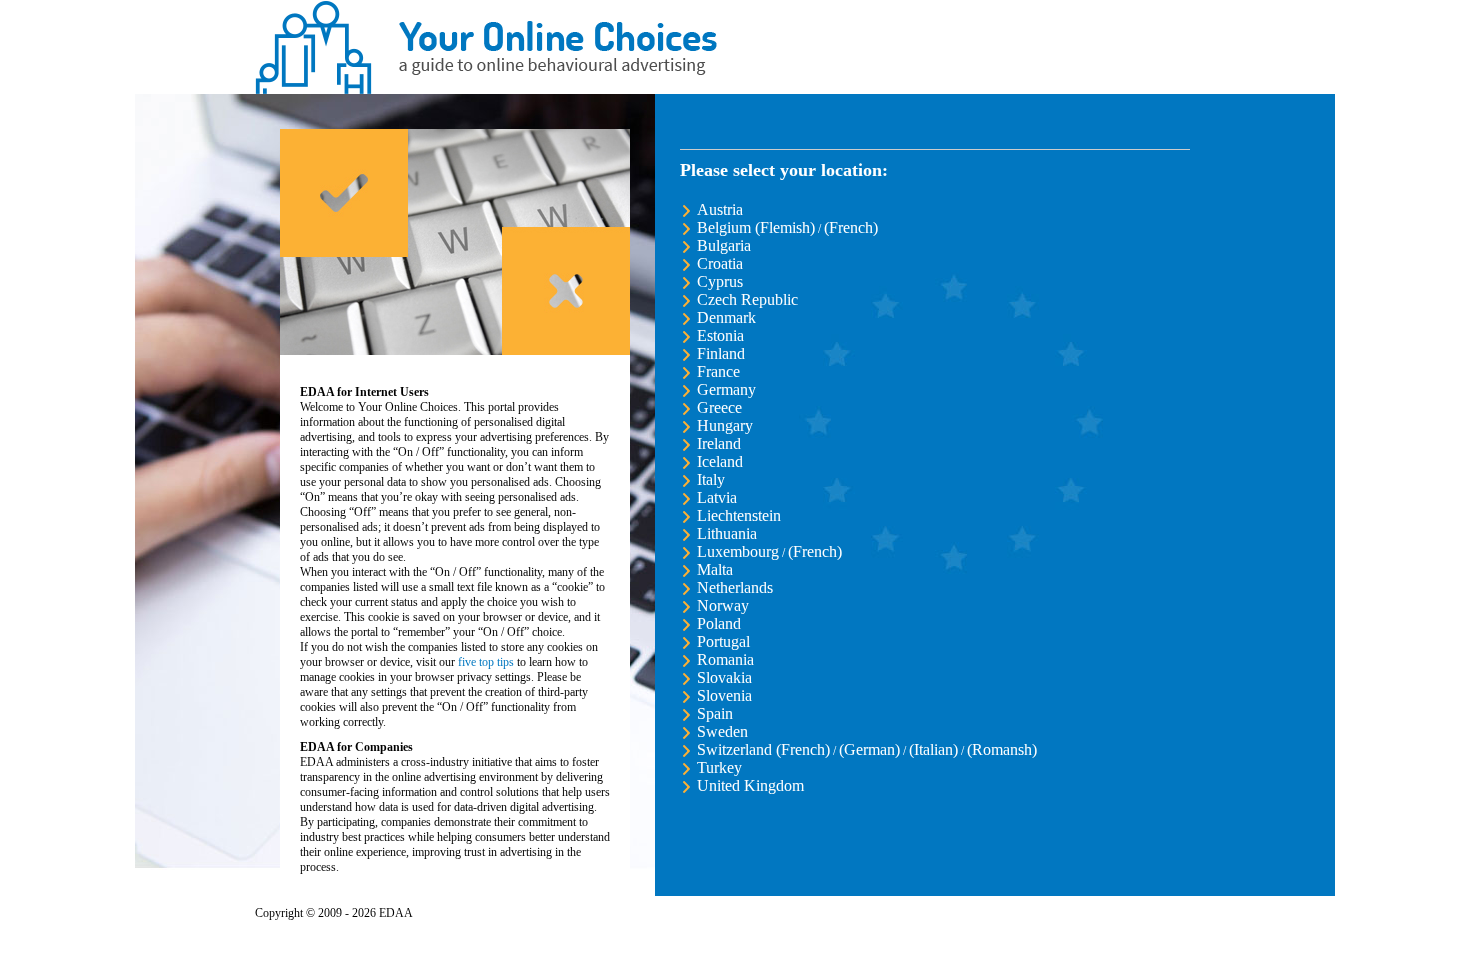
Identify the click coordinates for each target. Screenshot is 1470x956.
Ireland (719, 443)
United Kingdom (750, 785)
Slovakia (724, 677)
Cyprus (720, 281)
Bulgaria (724, 245)
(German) (869, 749)
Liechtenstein (739, 515)
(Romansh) (1002, 749)
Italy (711, 479)
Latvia (717, 497)
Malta (715, 569)
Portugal (723, 641)
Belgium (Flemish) (756, 227)
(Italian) (933, 749)
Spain (715, 713)
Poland (719, 623)
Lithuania (727, 533)
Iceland (720, 461)
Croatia (720, 263)
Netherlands (735, 587)
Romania (725, 659)
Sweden (722, 731)
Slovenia (724, 695)
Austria (720, 209)
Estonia (720, 335)
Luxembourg (738, 551)
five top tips (486, 662)
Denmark (726, 317)
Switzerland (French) (763, 749)
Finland (721, 353)
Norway (723, 605)
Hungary (725, 425)
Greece (719, 407)
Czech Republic (747, 299)
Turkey (719, 767)
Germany (726, 389)
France (718, 371)
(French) (851, 227)
